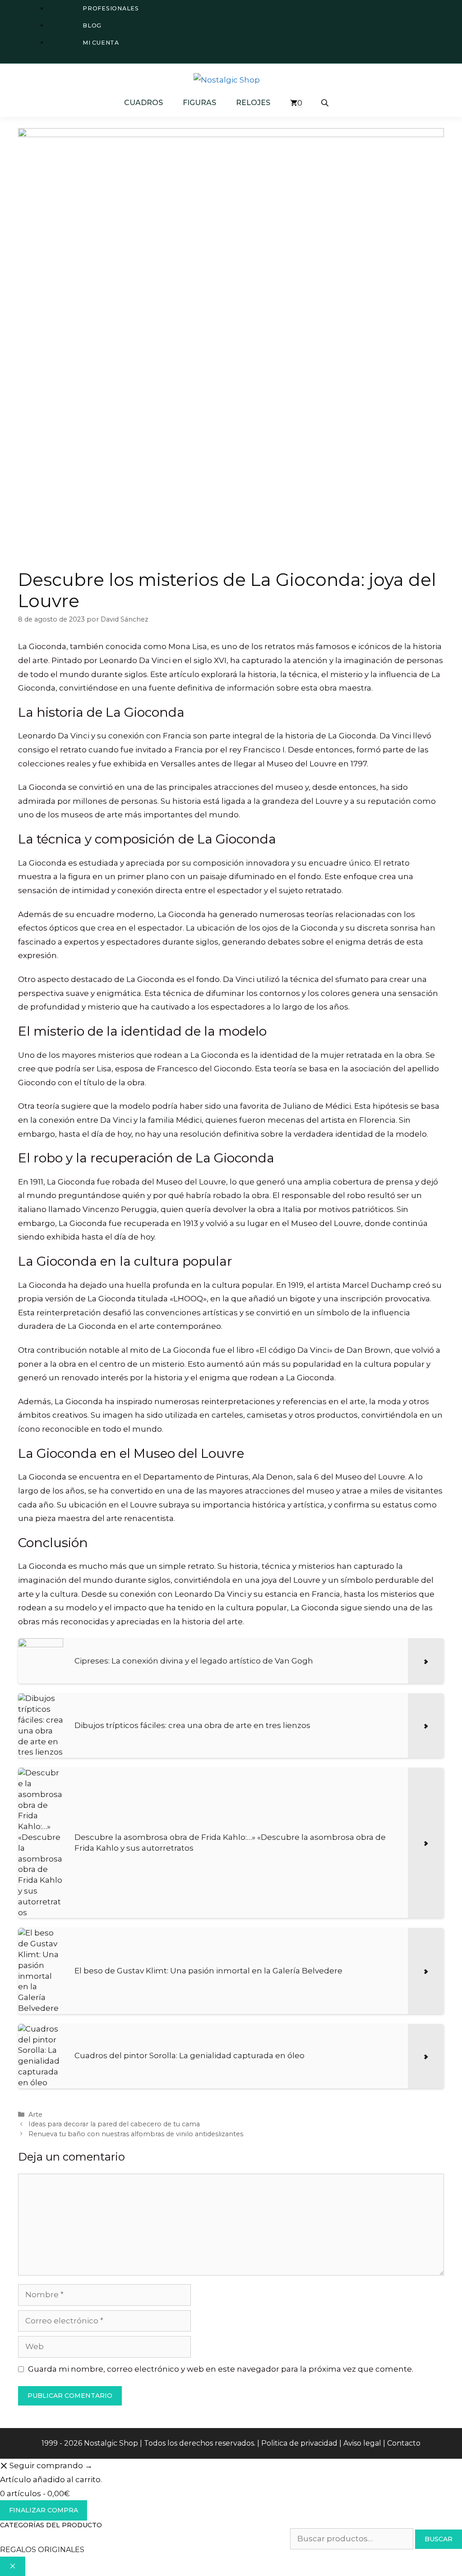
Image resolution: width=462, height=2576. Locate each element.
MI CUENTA (101, 43)
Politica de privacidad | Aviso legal (321, 2443)
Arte (35, 2115)
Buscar (439, 2539)
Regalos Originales (42, 2550)
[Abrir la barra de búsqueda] (326, 103)
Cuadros (143, 103)
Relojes (253, 103)
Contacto (404, 2443)
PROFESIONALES (111, 8)
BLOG (92, 25)
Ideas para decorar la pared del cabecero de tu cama (114, 2124)
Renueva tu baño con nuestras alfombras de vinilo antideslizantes (136, 2134)
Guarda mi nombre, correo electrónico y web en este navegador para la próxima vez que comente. (221, 2369)
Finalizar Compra (44, 2510)
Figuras (199, 103)
